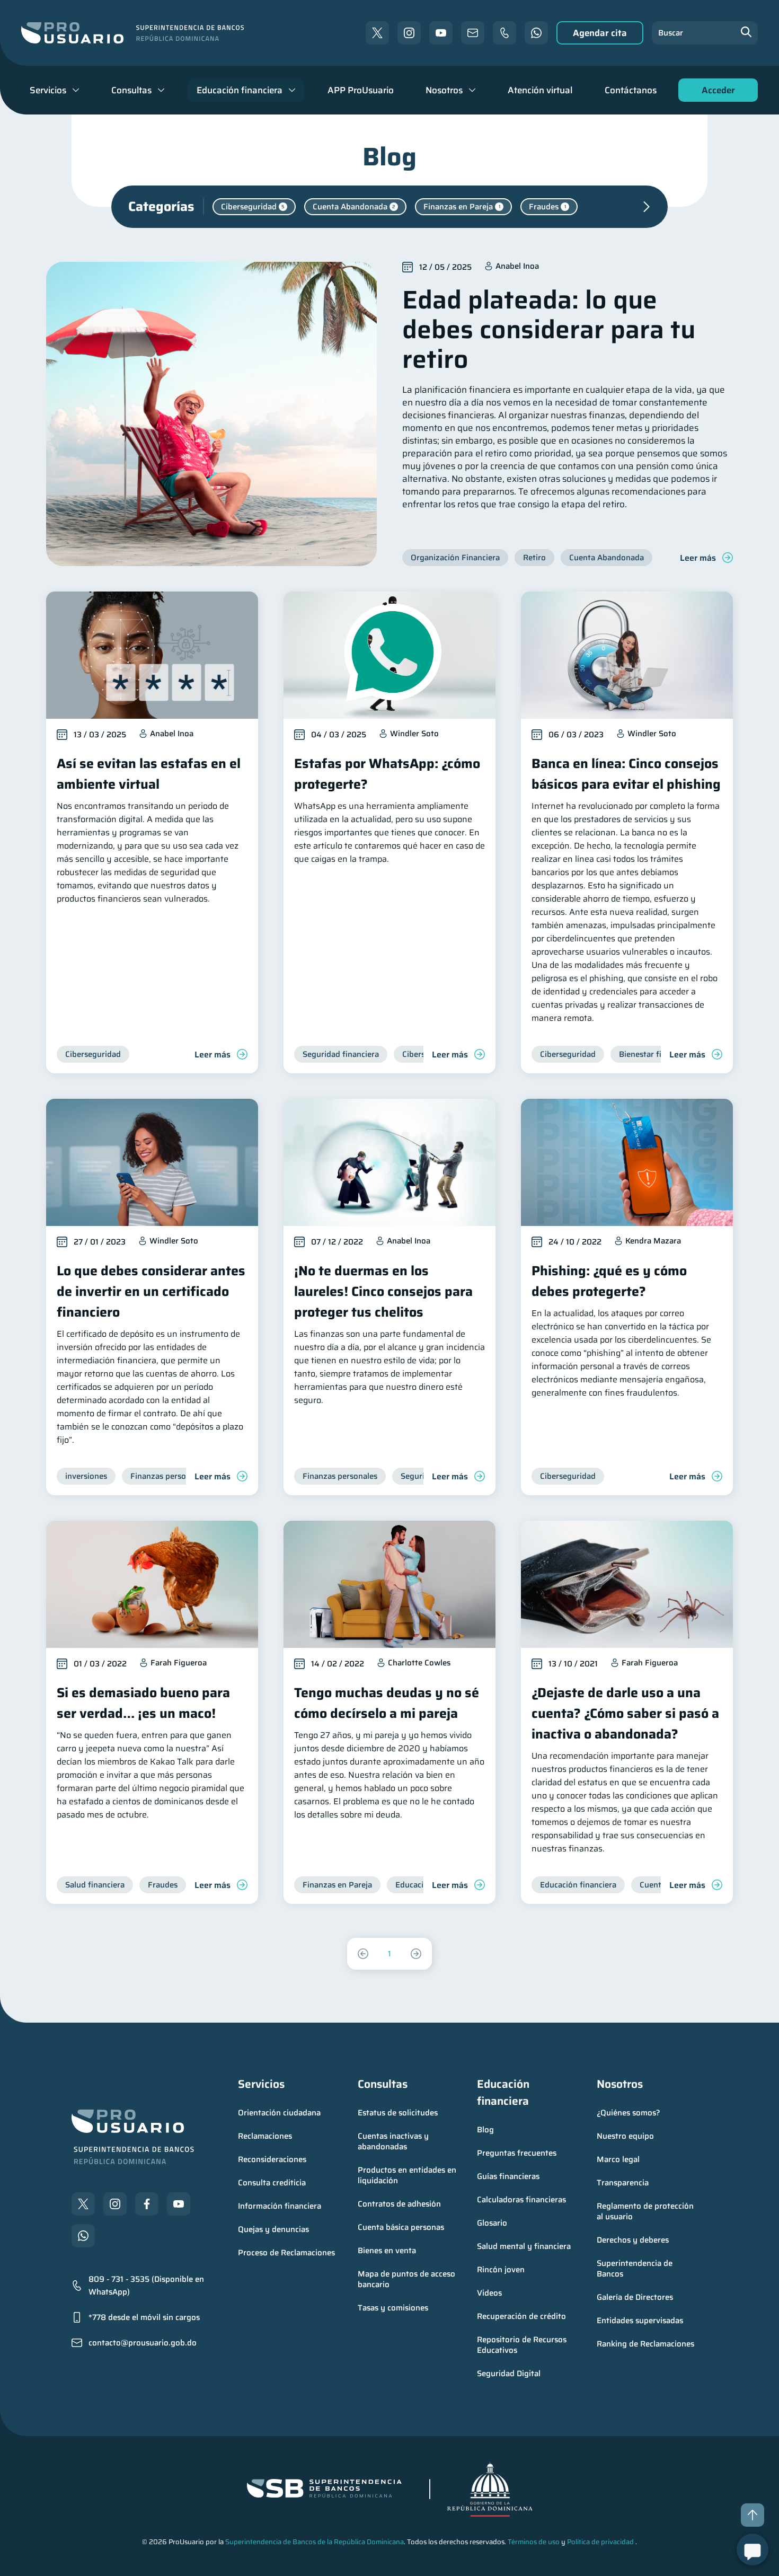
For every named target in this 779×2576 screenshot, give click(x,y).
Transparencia (623, 2183)
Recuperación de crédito (521, 2316)
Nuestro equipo (625, 2136)
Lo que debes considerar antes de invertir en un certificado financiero (151, 1291)
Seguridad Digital (509, 2374)
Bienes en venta (387, 2251)
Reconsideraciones (272, 2159)
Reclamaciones (265, 2136)
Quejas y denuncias (273, 2229)
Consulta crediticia (272, 2183)
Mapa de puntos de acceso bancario (408, 2279)
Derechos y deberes (633, 2240)
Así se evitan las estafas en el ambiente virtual (149, 774)
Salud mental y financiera (524, 2246)
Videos (489, 2293)
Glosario (492, 2223)
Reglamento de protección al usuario (646, 2211)
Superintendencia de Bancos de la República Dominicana (315, 2542)
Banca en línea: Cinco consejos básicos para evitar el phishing (626, 774)
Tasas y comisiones (393, 2308)
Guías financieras (508, 2176)
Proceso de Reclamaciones (286, 2253)
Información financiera (280, 2206)
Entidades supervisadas (640, 2321)
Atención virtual (540, 90)
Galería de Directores (635, 2297)
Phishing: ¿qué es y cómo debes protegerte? (609, 1281)
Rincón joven (501, 2270)
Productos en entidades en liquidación (408, 2175)
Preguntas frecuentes (517, 2153)
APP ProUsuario (361, 90)
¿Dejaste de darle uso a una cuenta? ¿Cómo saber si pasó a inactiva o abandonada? (625, 1713)
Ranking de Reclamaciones (645, 2344)
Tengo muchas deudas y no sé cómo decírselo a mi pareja (387, 1703)
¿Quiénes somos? (628, 2113)
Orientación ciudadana (279, 2113)
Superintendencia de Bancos (636, 2269)
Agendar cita (600, 33)
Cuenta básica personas (401, 2227)
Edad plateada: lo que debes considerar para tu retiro (549, 329)
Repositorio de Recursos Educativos (523, 2345)
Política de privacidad (600, 2542)
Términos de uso (534, 2542)
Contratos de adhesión (399, 2204)
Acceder (715, 92)
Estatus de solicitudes (398, 2113)
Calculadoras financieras (521, 2200)
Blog (485, 2130)
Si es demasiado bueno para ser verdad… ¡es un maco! (143, 1703)
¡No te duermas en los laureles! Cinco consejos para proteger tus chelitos (383, 1291)
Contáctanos (631, 90)
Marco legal (618, 2159)
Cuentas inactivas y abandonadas (394, 2141)
